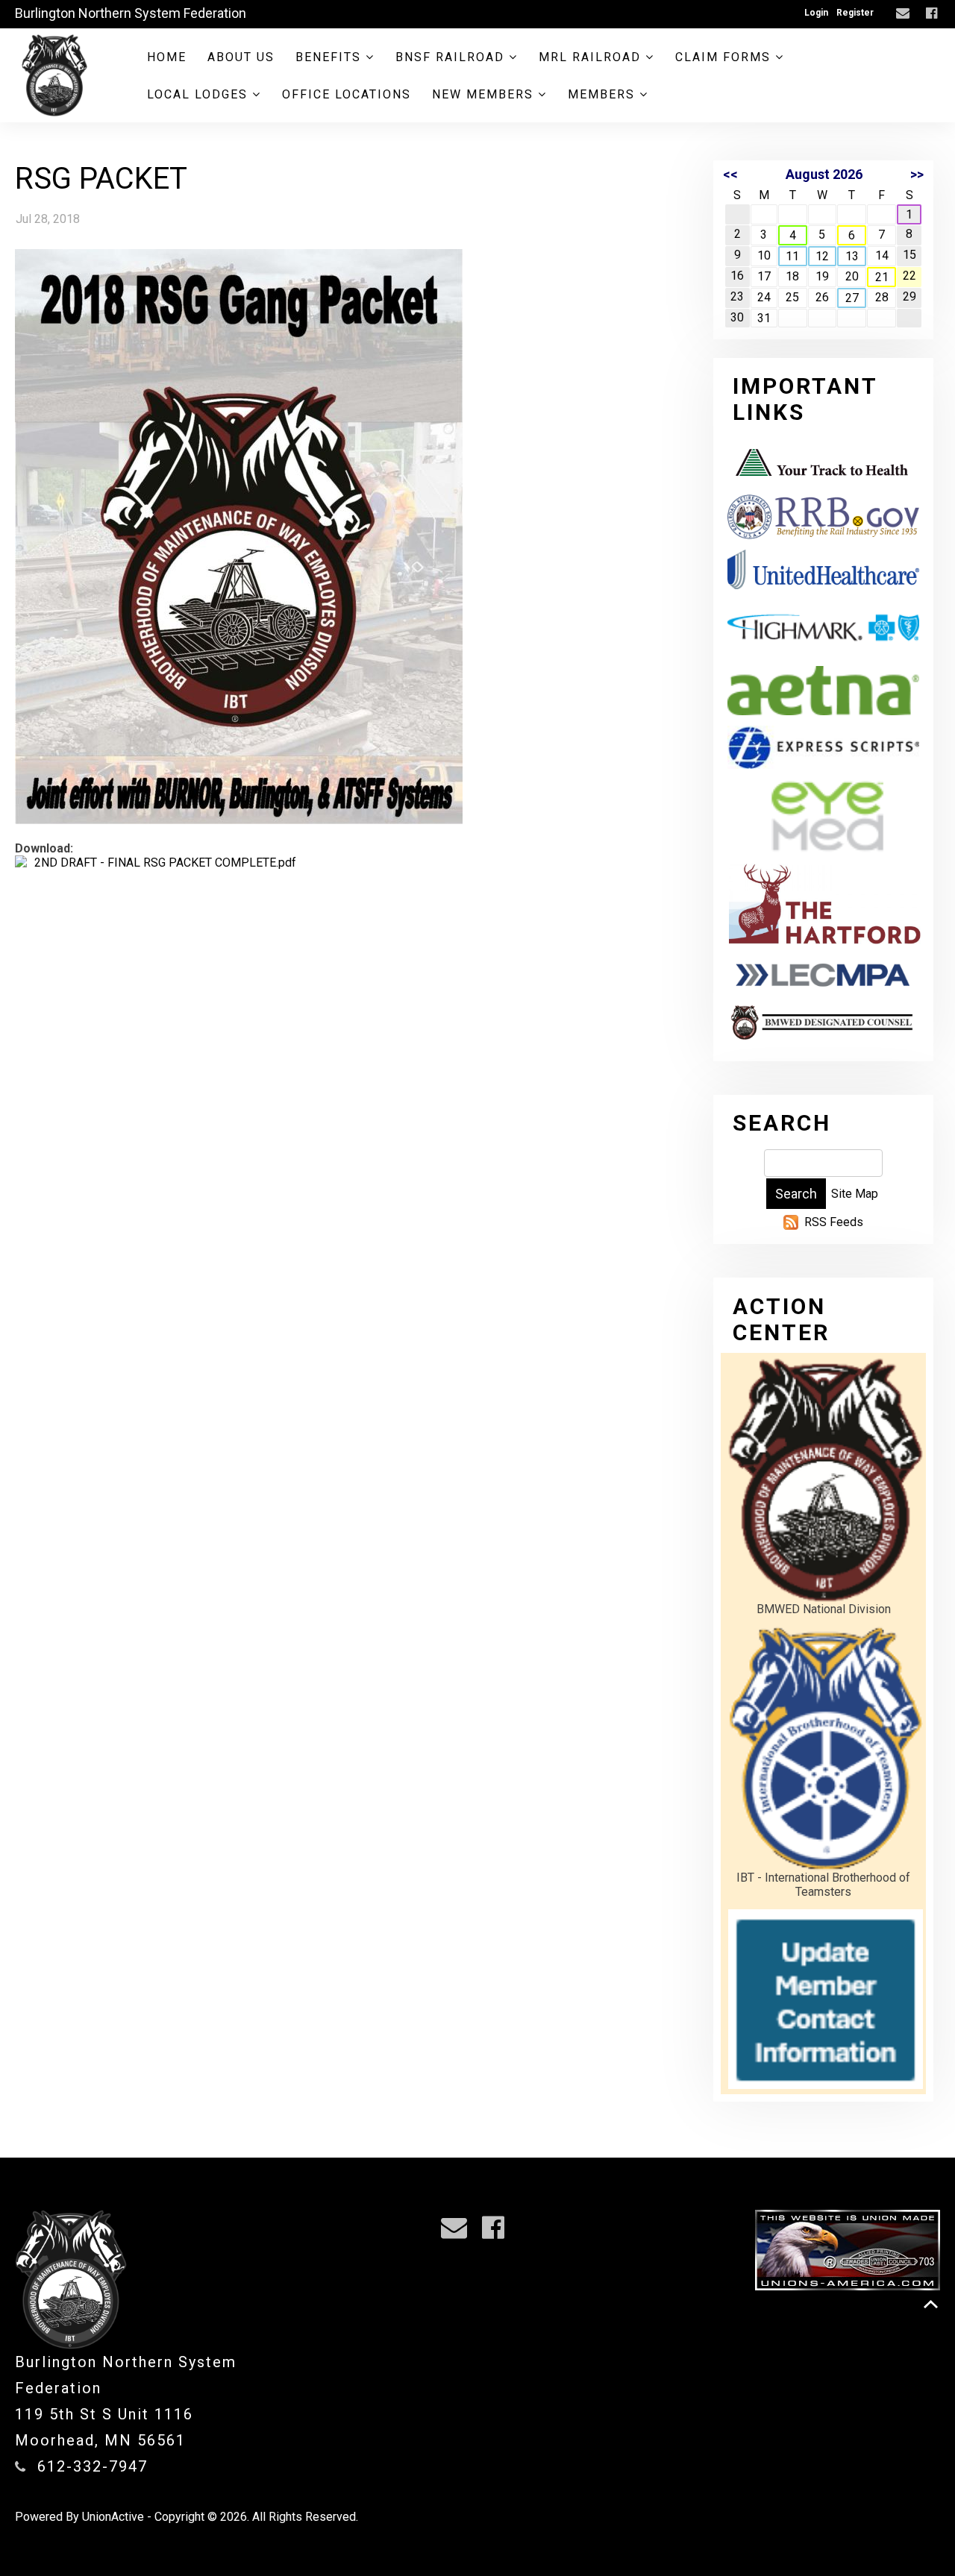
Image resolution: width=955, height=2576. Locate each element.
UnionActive (113, 2517)
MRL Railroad (592, 57)
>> (917, 174)
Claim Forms (725, 57)
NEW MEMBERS (485, 94)
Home (167, 57)
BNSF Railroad (452, 57)
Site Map (855, 1194)
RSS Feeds (834, 1222)
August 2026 (824, 174)
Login (816, 13)
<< (730, 174)
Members (604, 94)
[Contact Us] (905, 14)
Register (855, 13)
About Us (241, 57)
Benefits (331, 57)
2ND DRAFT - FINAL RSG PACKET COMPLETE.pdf (165, 863)
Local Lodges (200, 94)
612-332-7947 (93, 2466)
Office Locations (347, 94)
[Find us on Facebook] (933, 14)
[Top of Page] (931, 2304)
